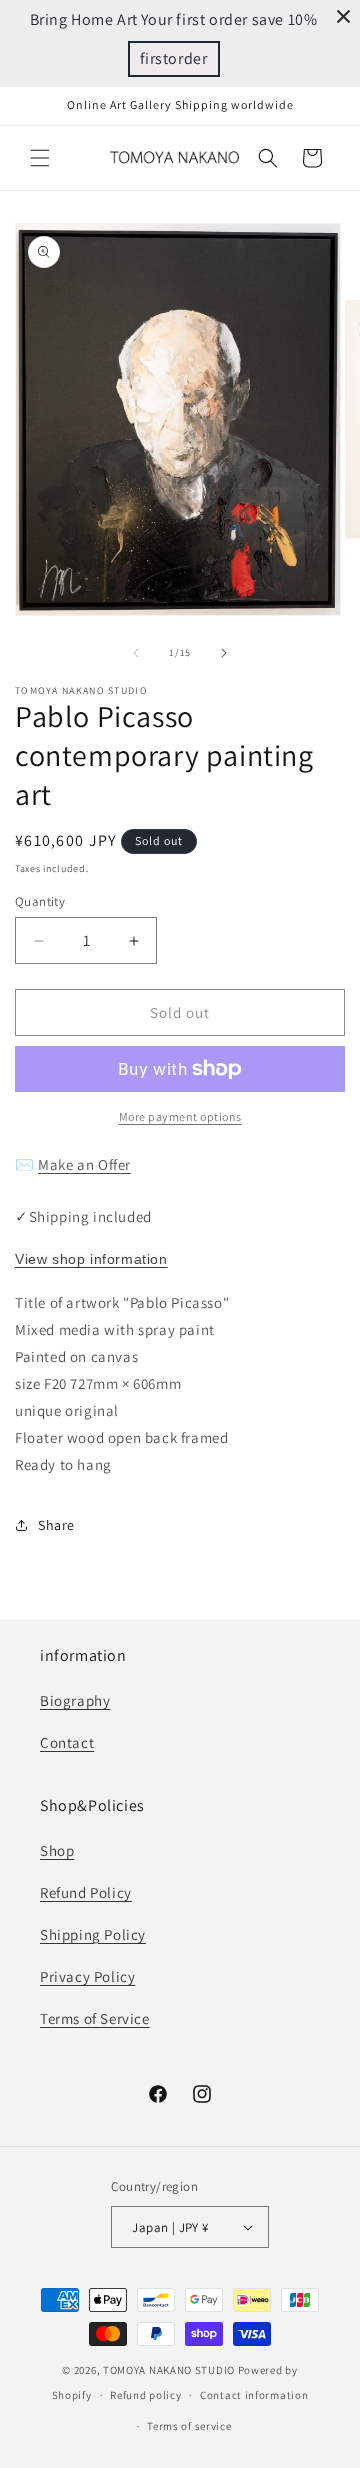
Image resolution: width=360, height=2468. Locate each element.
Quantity (40, 901)
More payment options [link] (180, 1116)
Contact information (254, 2395)
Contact (67, 1742)
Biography (75, 1700)
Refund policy (145, 2395)
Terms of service (189, 2426)
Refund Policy (86, 1892)
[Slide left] (136, 653)
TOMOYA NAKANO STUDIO (169, 2370)
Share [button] (56, 1525)
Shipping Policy (93, 1934)
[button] (40, 158)
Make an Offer (84, 1164)
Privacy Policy (87, 1976)
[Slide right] (224, 653)
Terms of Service (95, 2018)
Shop (57, 1850)
